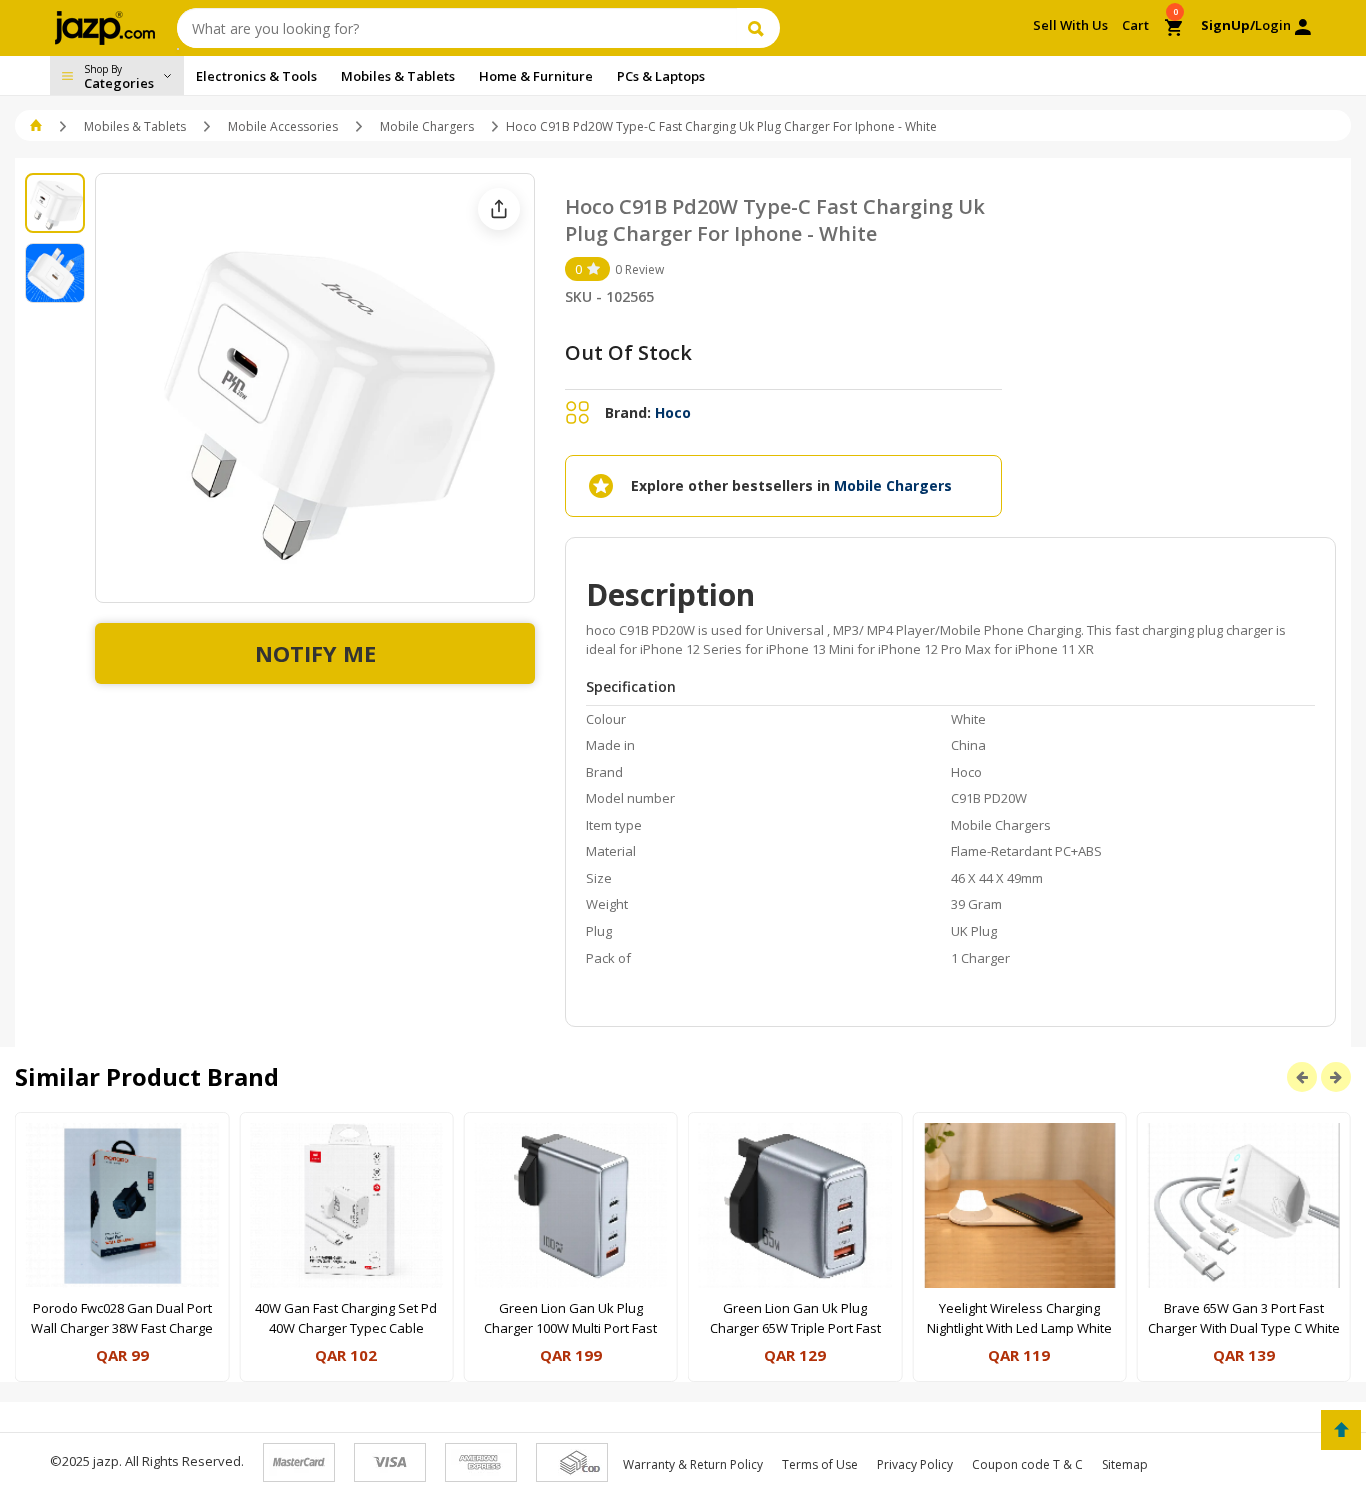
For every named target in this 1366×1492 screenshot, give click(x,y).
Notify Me (315, 653)
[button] (37, 126)
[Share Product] (499, 209)
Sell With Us (1070, 25)
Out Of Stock (628, 352)
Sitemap (1125, 1464)
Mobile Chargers (427, 126)
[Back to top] (1341, 1430)
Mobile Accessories (283, 126)
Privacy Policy (915, 1464)
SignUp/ (1228, 25)
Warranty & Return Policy (693, 1464)
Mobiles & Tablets (135, 126)
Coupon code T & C (1027, 1464)
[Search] (758, 28)
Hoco (673, 412)
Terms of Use (820, 1464)
